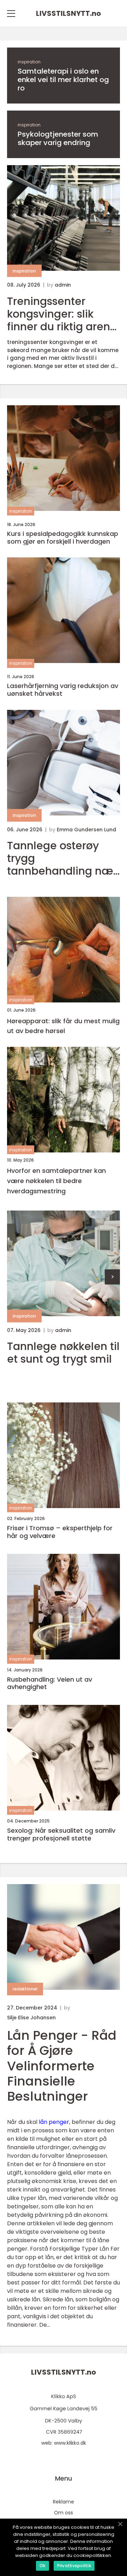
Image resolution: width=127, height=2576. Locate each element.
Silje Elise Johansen (31, 2018)
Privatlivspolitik (74, 2566)
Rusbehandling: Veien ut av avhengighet (50, 1683)
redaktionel (25, 1989)
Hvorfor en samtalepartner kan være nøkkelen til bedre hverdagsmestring (56, 1181)
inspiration (29, 62)
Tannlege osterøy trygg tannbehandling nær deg (62, 858)
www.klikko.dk (70, 2443)
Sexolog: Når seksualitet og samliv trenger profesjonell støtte (61, 1834)
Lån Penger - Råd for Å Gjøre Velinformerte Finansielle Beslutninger (62, 2066)
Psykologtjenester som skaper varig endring (58, 138)
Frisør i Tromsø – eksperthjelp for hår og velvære (60, 1532)
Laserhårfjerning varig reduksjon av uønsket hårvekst (63, 690)
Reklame (64, 2502)
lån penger (54, 2122)
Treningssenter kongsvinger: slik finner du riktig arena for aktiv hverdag (62, 314)
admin (63, 285)
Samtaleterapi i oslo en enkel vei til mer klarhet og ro (63, 80)
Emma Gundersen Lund (86, 830)
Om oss (64, 2513)
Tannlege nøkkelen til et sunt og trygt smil (63, 1353)
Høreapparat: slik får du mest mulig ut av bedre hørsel (63, 1026)
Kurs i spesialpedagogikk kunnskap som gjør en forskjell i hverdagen (63, 537)
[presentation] (112, 1277)
